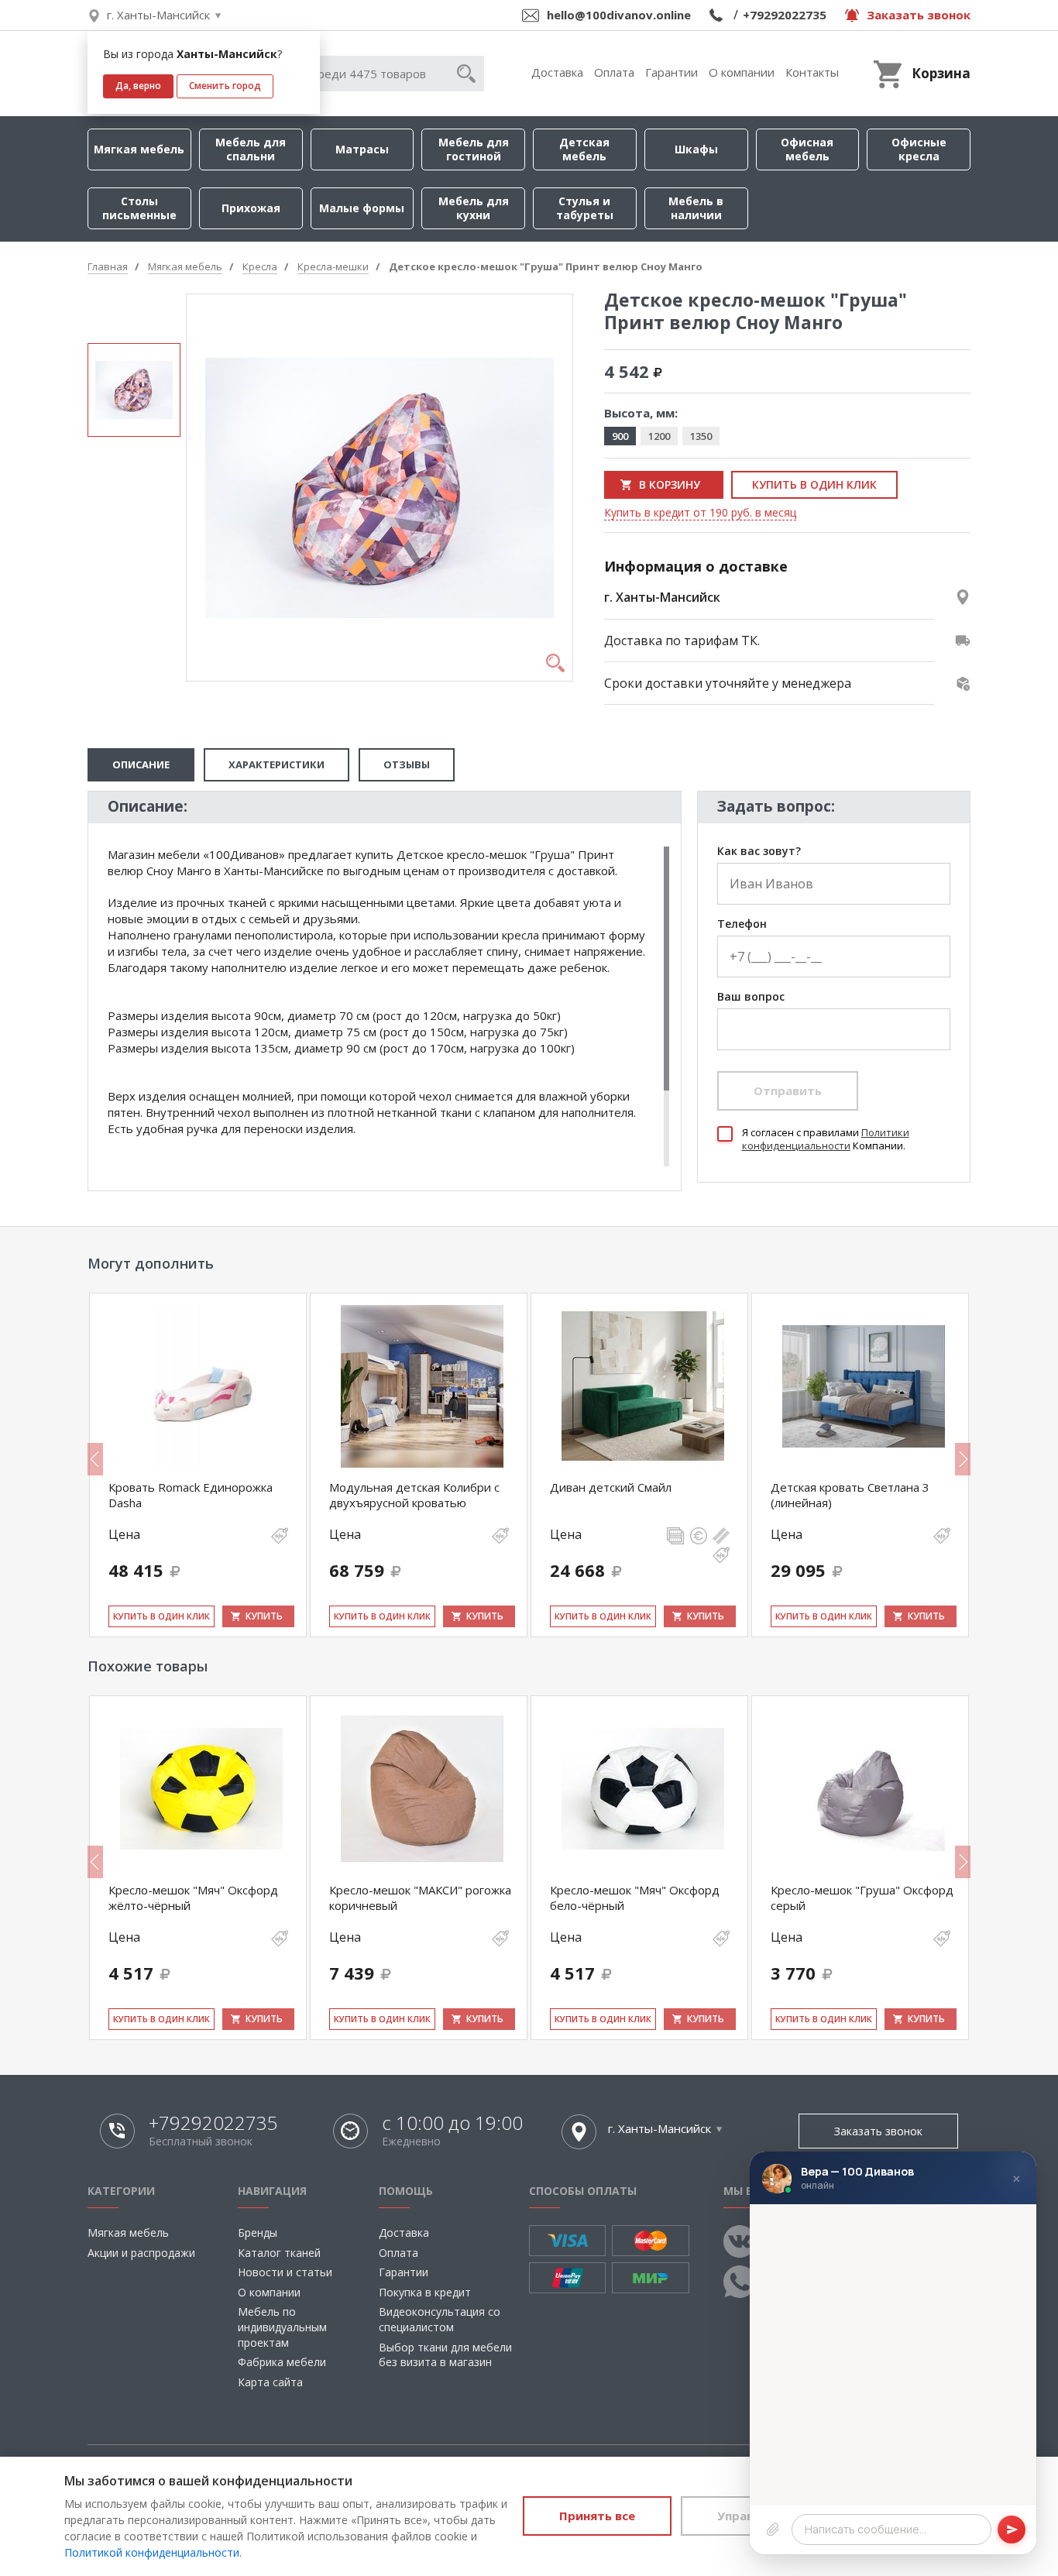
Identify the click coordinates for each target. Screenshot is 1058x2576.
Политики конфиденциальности (826, 1139)
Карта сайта (270, 2382)
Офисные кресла (919, 149)
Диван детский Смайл (611, 1487)
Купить (264, 1616)
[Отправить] (1012, 2530)
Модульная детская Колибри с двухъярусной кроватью (414, 1495)
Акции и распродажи (141, 2253)
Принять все (597, 2516)
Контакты (812, 72)
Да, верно (138, 86)
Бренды (258, 2233)
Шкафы (696, 149)
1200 (659, 436)
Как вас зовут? (759, 852)
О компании (742, 72)
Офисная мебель (807, 149)
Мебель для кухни (474, 208)
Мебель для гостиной (474, 149)
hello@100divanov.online (619, 15)
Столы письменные (139, 208)
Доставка (557, 72)
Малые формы (362, 208)
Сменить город (225, 86)
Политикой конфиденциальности (152, 2552)
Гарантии (672, 72)
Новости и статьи (285, 2272)
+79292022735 (785, 15)
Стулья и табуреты (585, 208)
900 (620, 436)
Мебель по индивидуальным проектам (282, 2327)
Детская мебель (584, 149)
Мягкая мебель (139, 149)
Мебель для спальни (251, 149)
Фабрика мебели (282, 2362)
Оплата (614, 72)
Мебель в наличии (696, 208)
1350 (701, 436)
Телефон (742, 924)
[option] (134, 390)
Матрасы (362, 149)
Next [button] (963, 1459)
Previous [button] (95, 1459)
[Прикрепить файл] (773, 2530)
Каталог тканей (279, 2253)
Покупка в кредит (425, 2292)
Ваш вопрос (751, 997)
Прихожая (251, 208)
